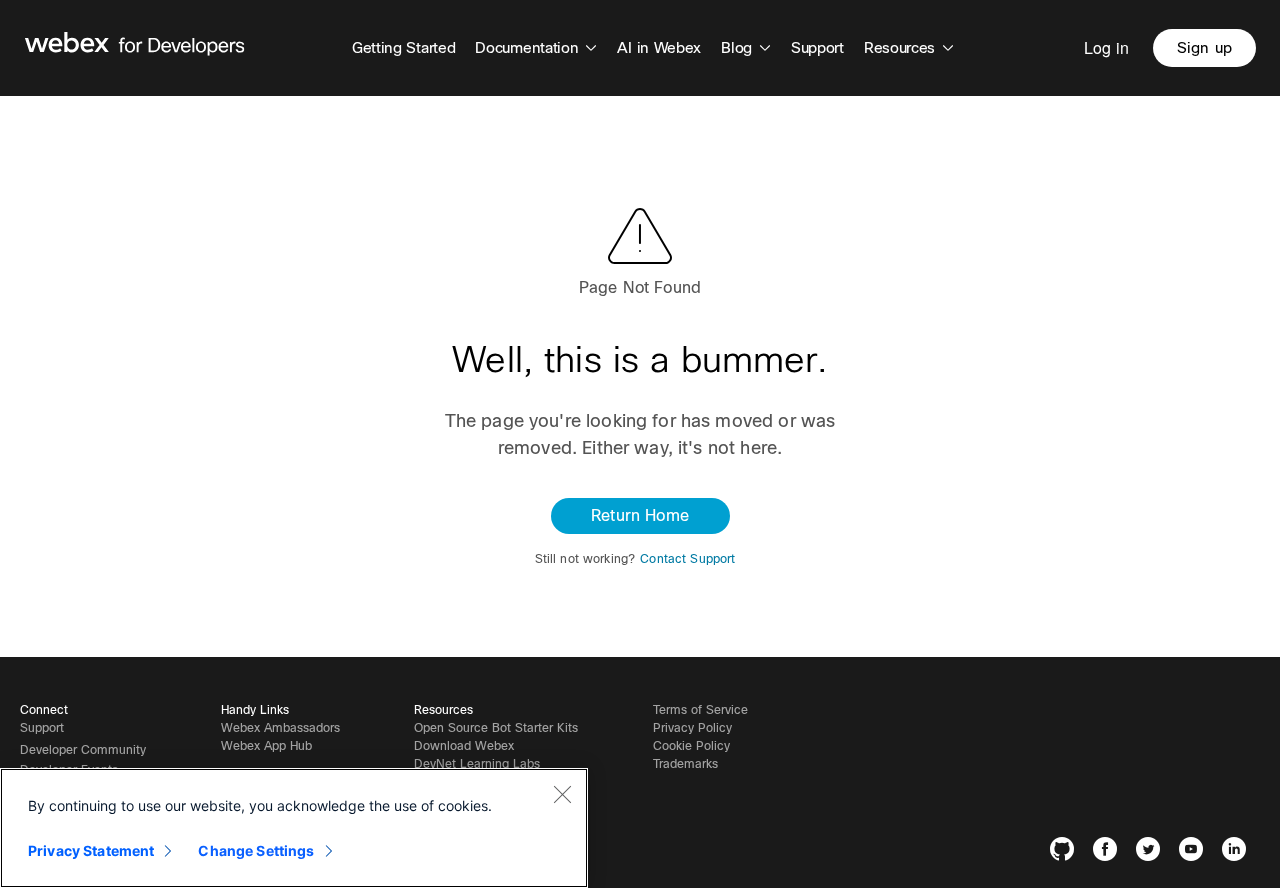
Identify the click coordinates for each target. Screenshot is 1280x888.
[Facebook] (1109, 852)
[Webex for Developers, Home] (135, 48)
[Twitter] (1152, 852)
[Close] (562, 794)
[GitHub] (1066, 852)
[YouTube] (1195, 852)
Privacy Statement (91, 850)
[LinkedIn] (1238, 852)
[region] (294, 828)
